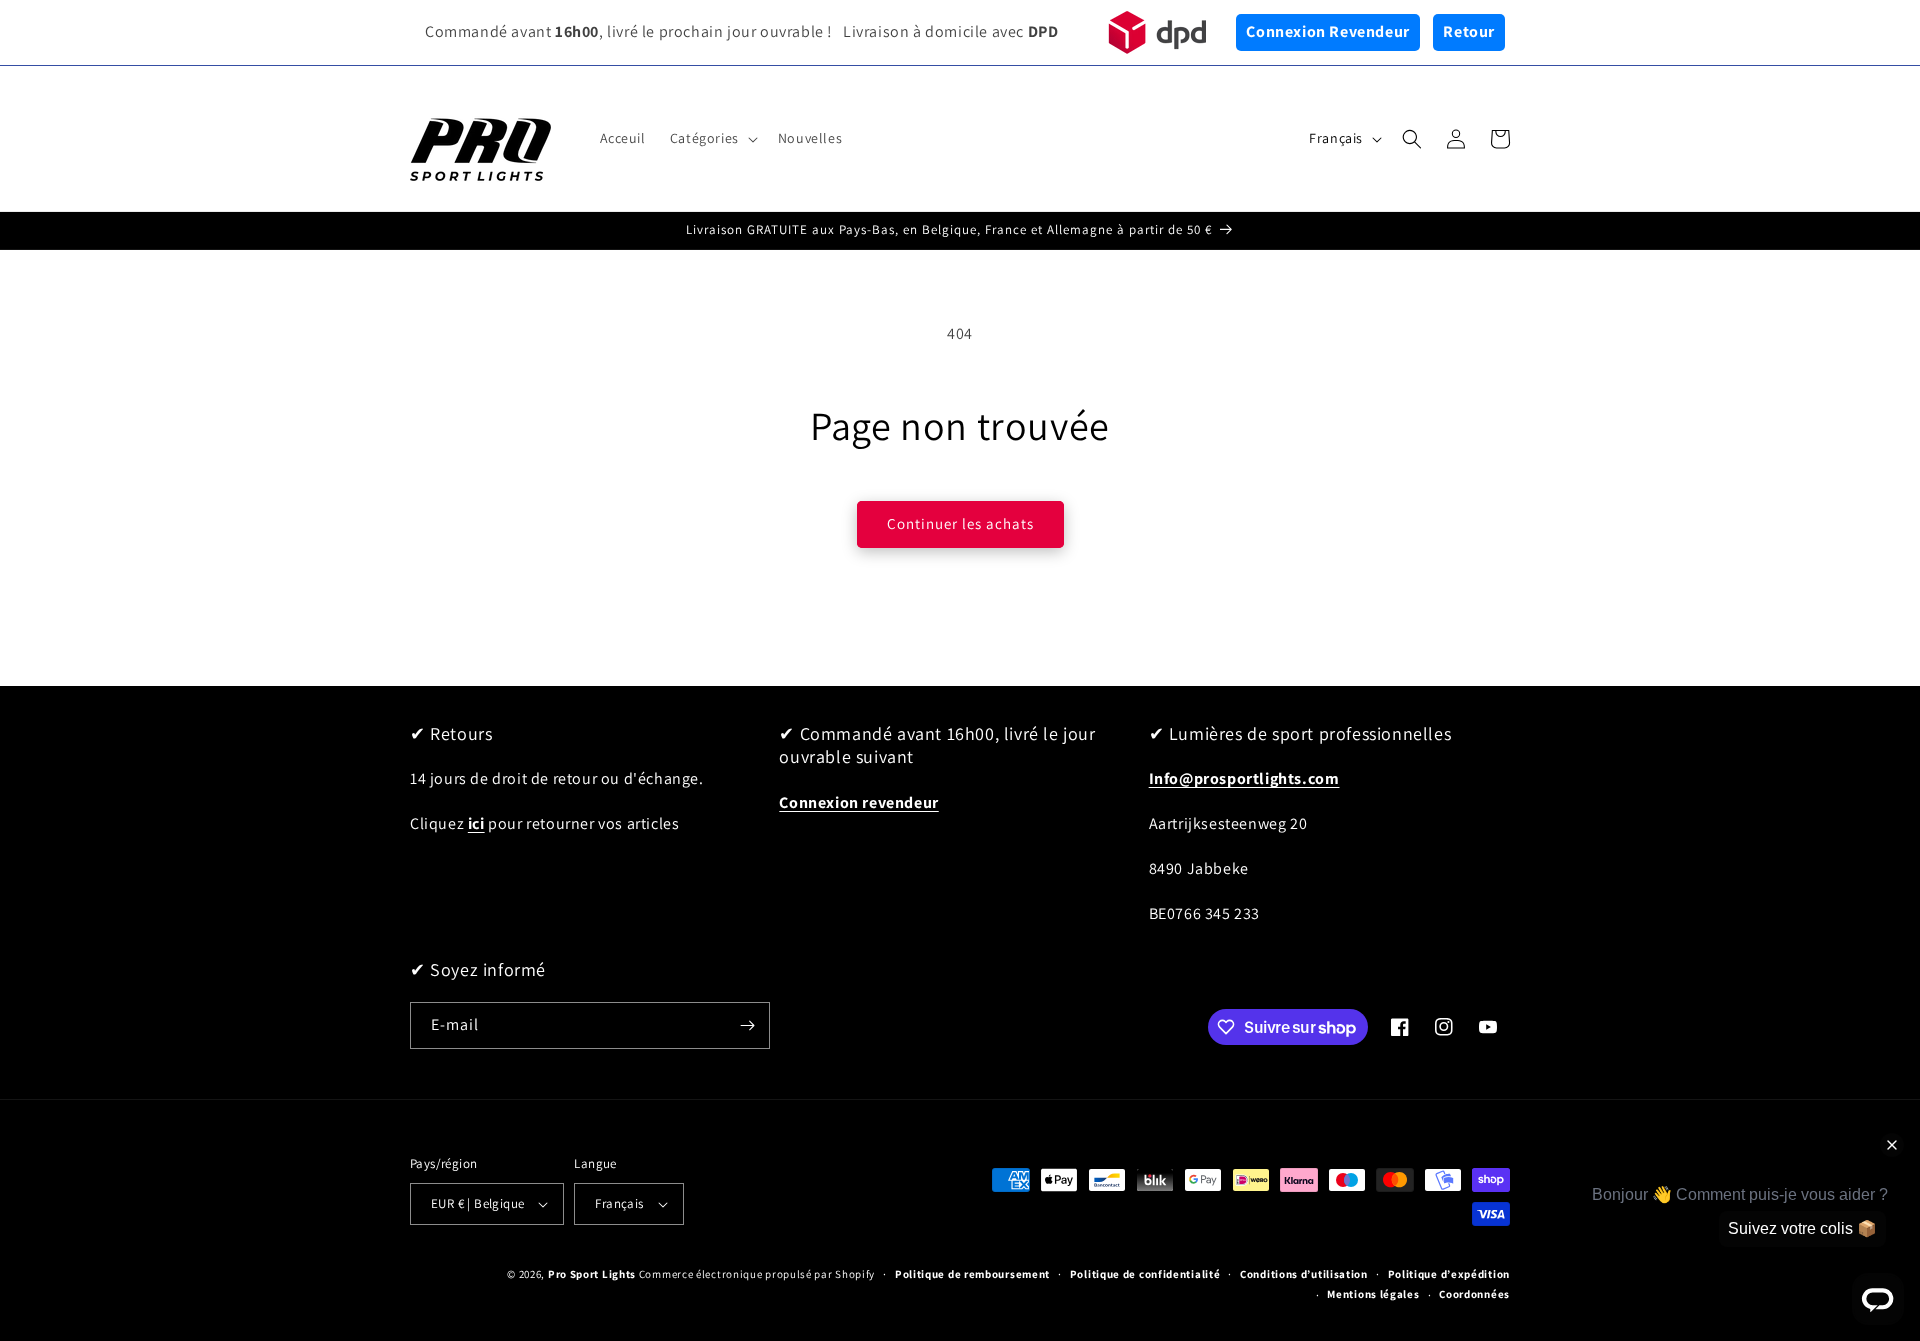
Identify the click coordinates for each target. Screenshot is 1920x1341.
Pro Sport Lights (592, 1274)
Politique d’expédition (1449, 1274)
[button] (712, 138)
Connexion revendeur (858, 802)
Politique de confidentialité (1145, 1274)
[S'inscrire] (747, 1025)
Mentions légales (1373, 1294)
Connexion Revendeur (1327, 31)
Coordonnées (1474, 1294)
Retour (1469, 31)
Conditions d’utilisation (1304, 1274)
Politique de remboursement (972, 1274)
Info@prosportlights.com (1244, 778)
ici (476, 823)
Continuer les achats (960, 523)
